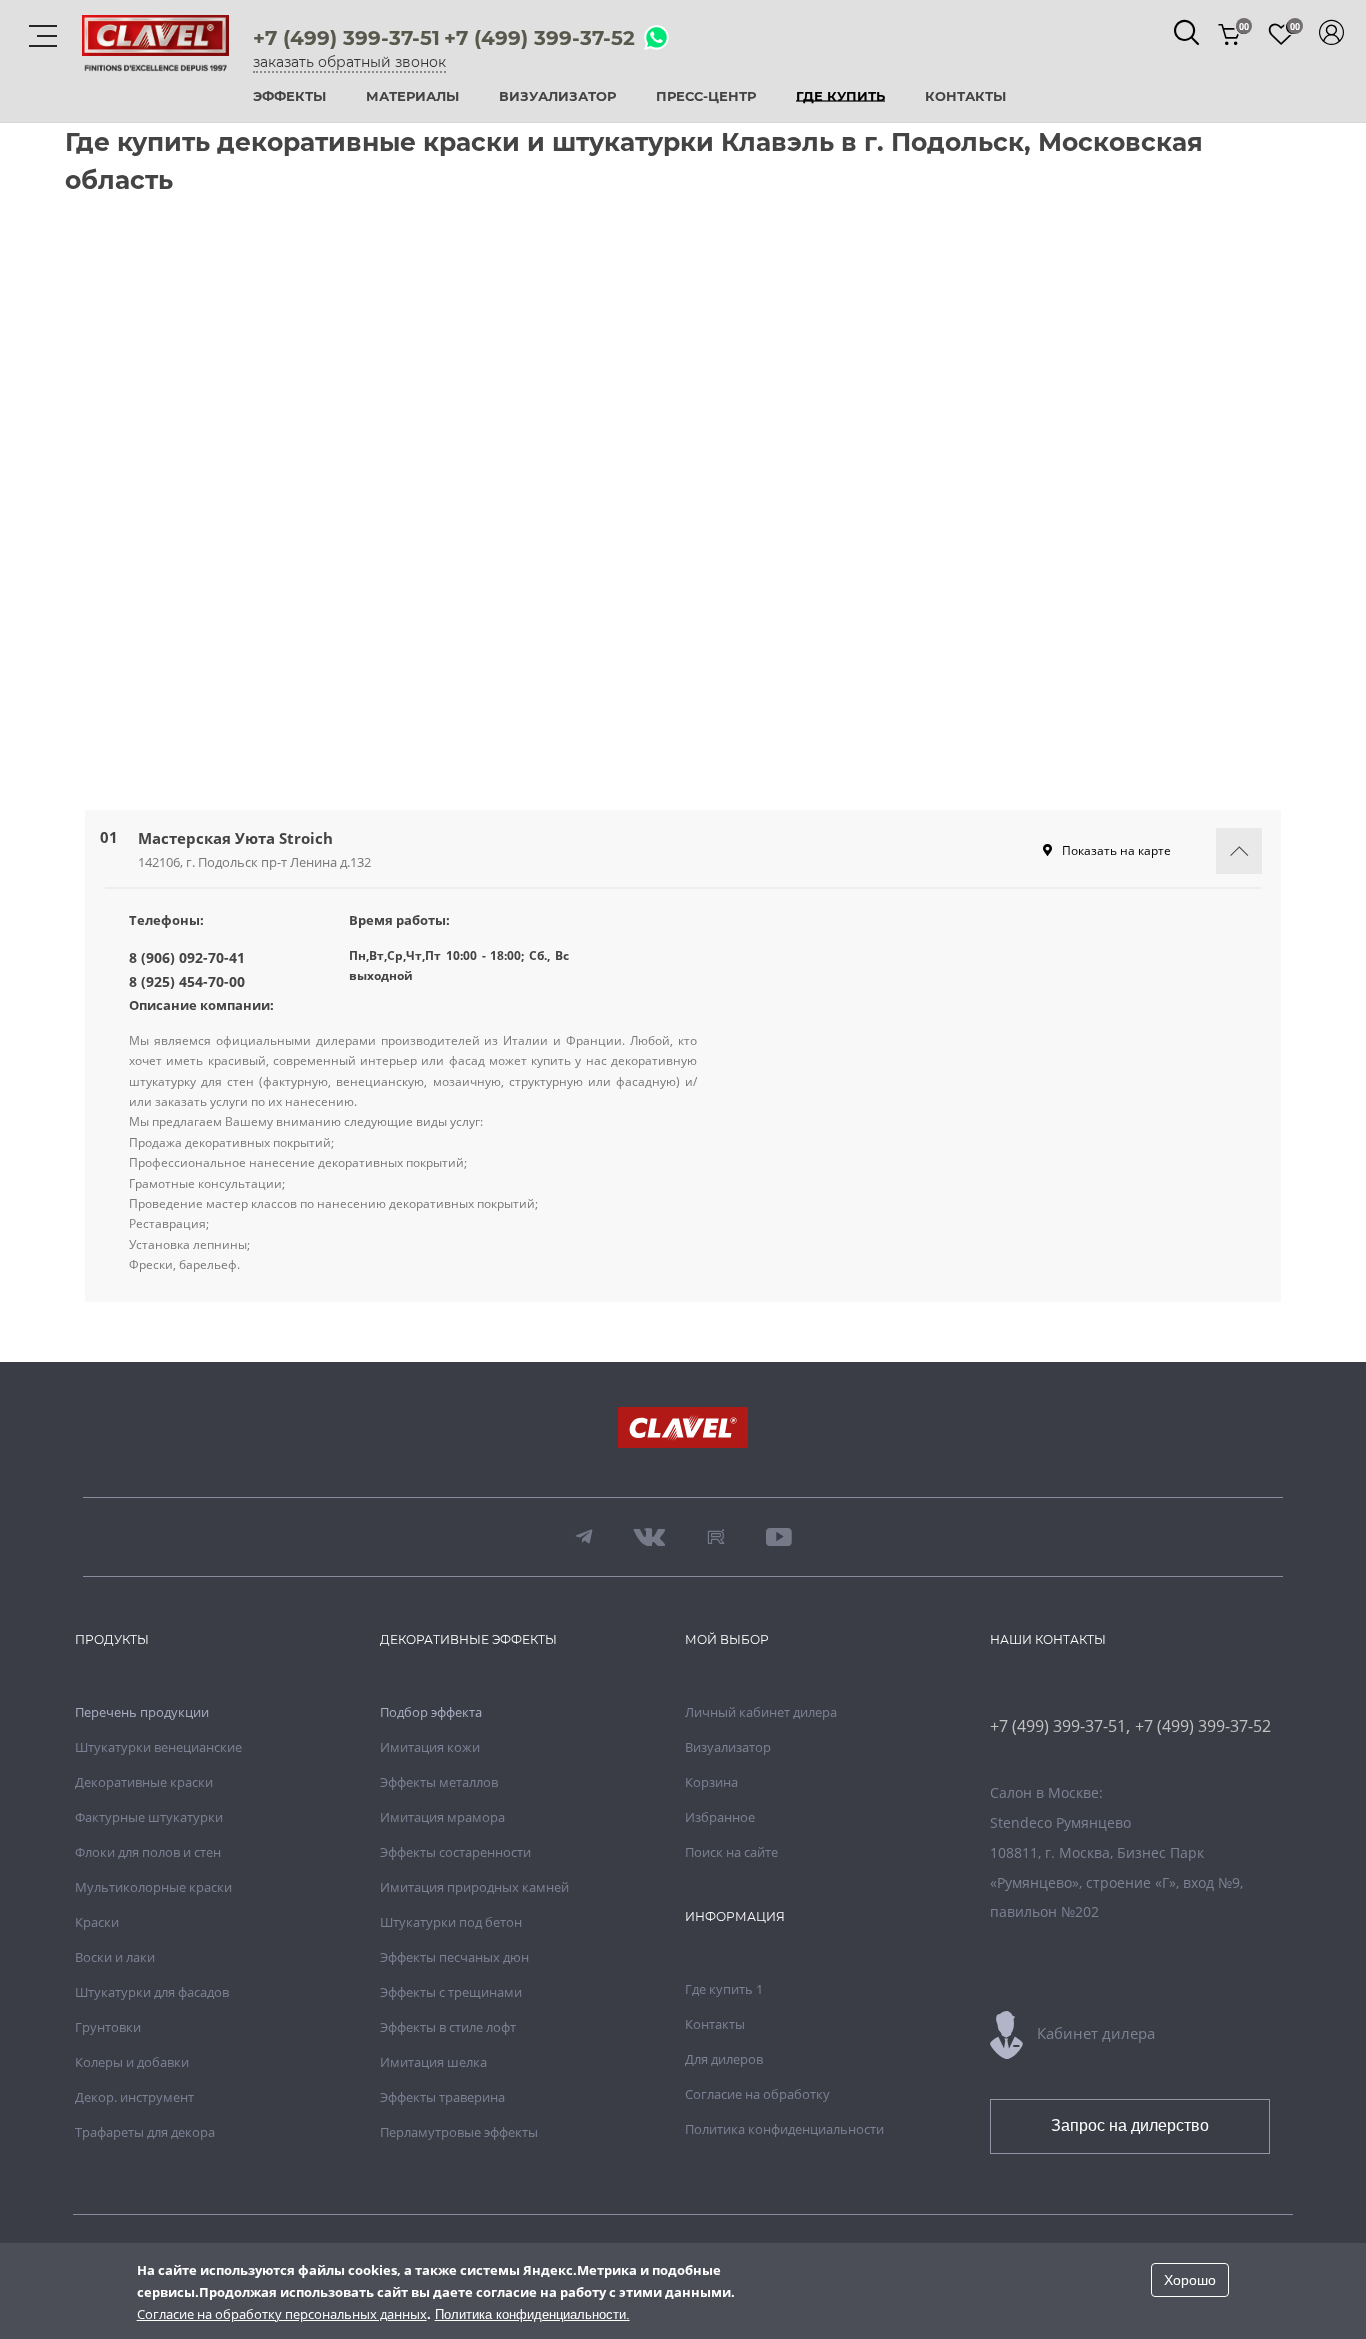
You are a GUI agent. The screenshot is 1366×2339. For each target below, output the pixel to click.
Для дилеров (724, 2059)
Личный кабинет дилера (761, 1712)
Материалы (412, 97)
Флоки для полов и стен (148, 1852)
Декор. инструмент (134, 2097)
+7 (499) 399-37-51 (346, 38)
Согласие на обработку (757, 2094)
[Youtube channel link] (779, 1537)
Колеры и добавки (132, 2062)
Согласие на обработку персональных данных (282, 2314)
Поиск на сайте (731, 1852)
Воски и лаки (115, 1957)
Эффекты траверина (442, 2097)
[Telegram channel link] (584, 1537)
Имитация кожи (430, 1747)
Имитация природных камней (474, 1887)
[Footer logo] (683, 1429)
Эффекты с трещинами (451, 1992)
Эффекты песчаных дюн (454, 1957)
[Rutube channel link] (716, 1537)
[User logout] (1331, 32)
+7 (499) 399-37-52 (539, 38)
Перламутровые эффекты (459, 2132)
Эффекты (289, 97)
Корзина (711, 1782)
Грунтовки (108, 2027)
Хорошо (1190, 2280)
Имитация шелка (433, 2062)
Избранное (720, 1817)
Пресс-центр (706, 97)
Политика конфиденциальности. (532, 2314)
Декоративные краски (144, 1782)
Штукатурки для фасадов (152, 1992)
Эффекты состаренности (455, 1852)
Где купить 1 (724, 1989)
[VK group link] (650, 1537)
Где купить (840, 97)
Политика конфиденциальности (784, 2129)
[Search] (1186, 32)
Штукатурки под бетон (451, 1922)
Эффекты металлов (439, 1782)
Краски (97, 1922)
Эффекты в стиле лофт (448, 2027)
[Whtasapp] (656, 39)
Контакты (965, 97)
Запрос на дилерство (1130, 2125)
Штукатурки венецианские (158, 1747)
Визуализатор (557, 97)
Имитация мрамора (442, 1817)
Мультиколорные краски (153, 1887)
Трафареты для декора (145, 2132)
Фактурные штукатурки (149, 1817)
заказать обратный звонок (349, 62)
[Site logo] (155, 59)
